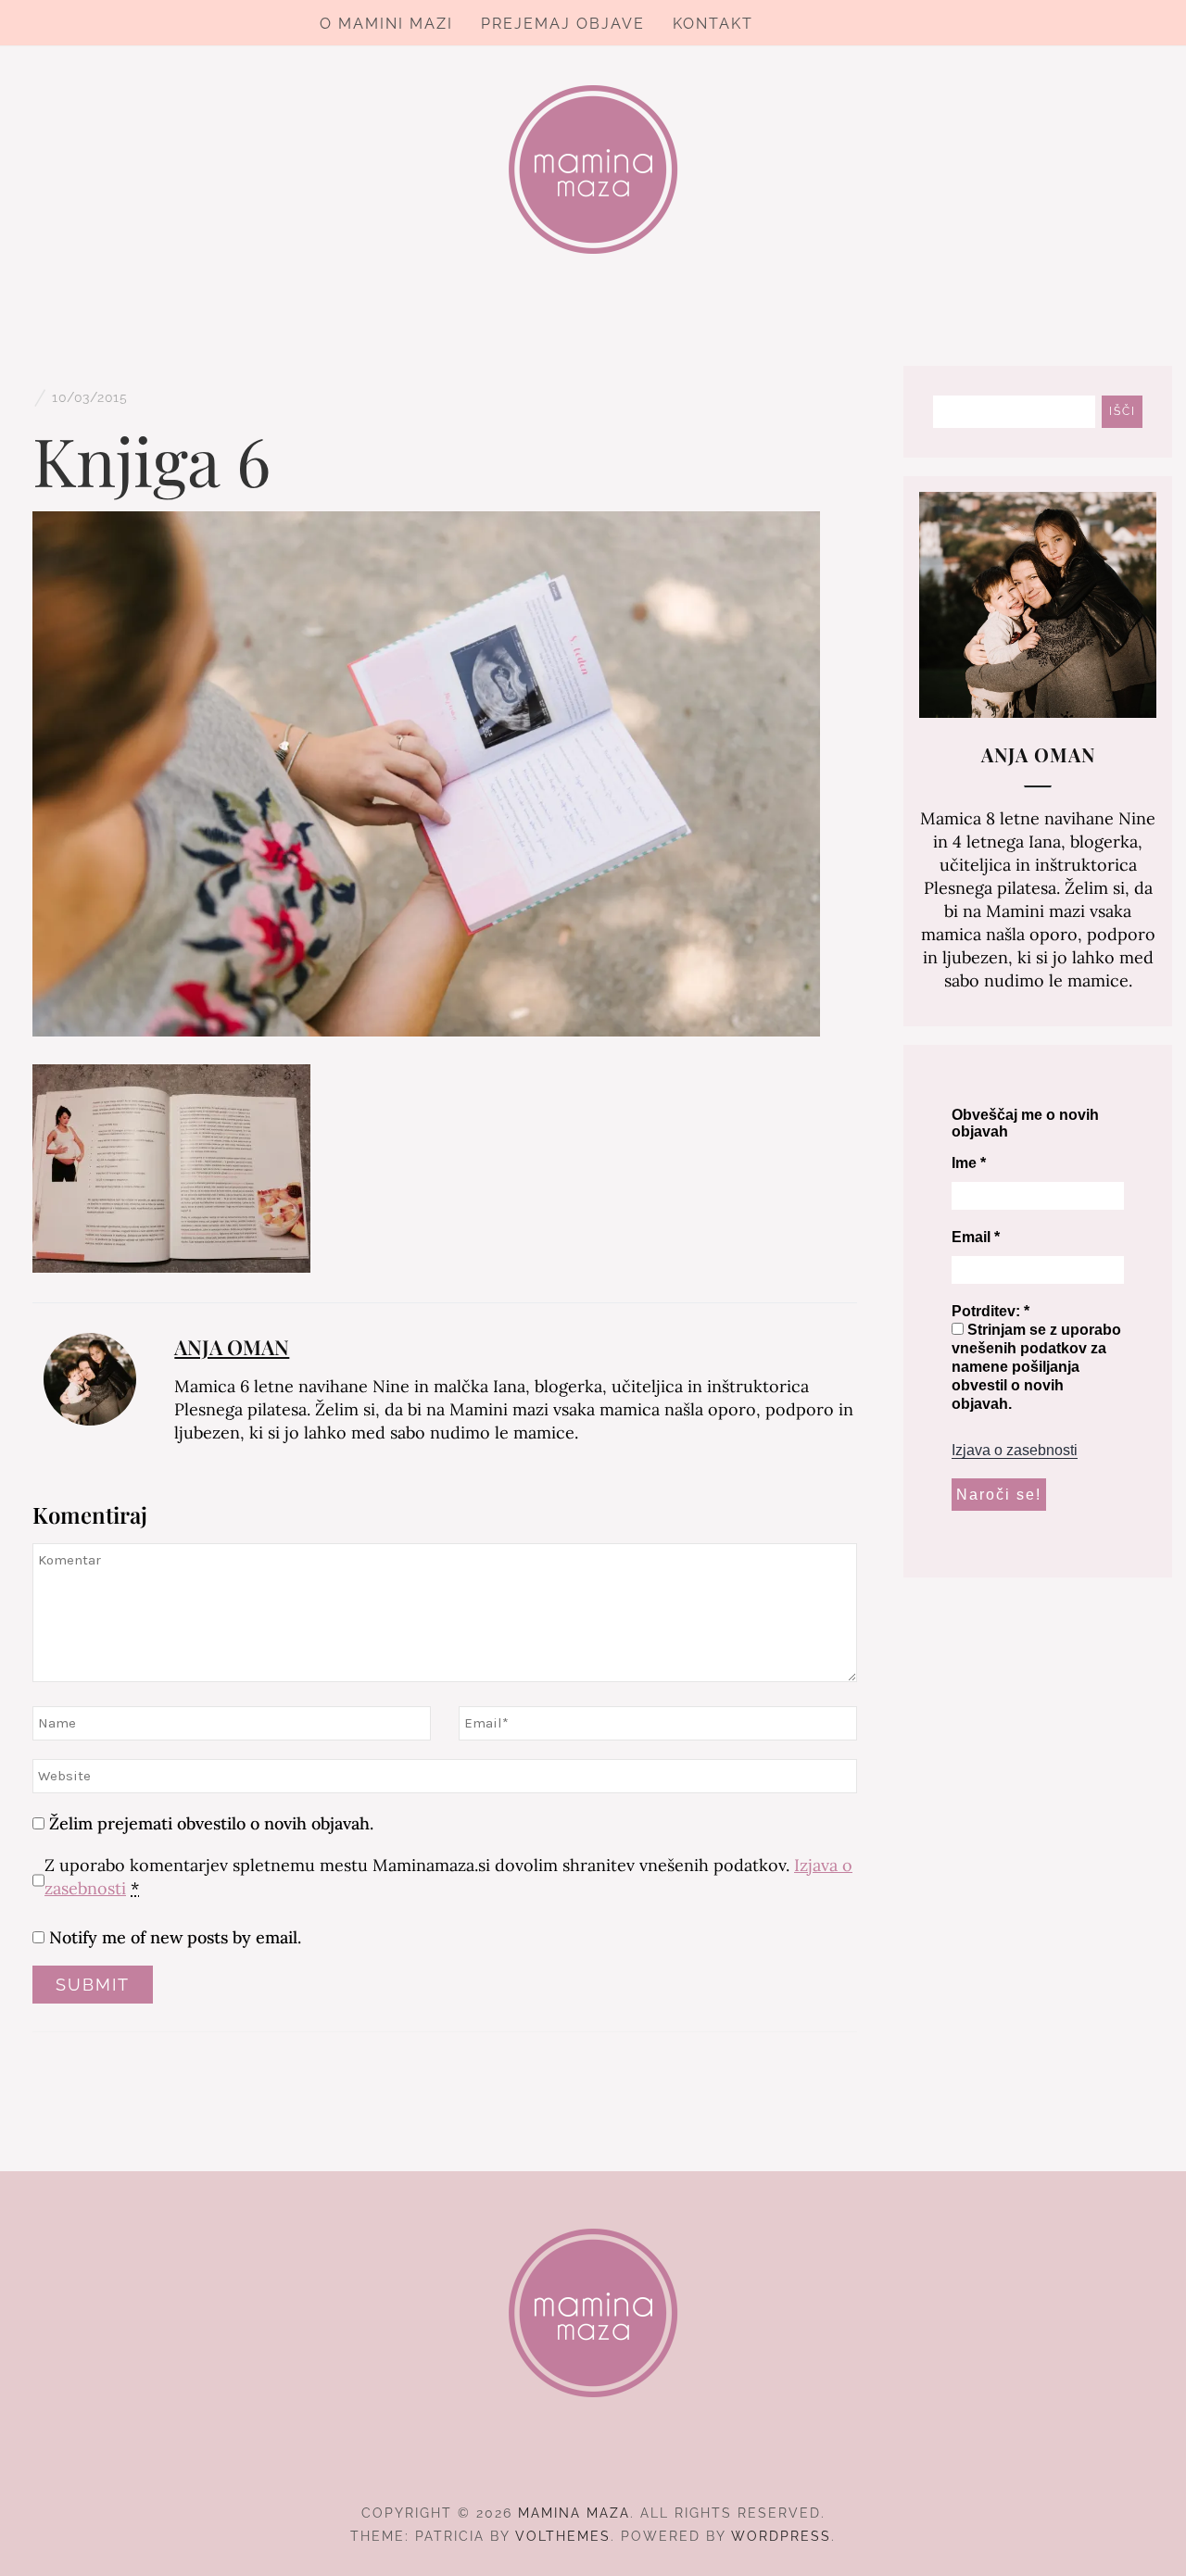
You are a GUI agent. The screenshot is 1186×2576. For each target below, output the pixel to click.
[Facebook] (560, 2462)
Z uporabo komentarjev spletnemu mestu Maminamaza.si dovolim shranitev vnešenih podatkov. (448, 1877)
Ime (969, 1163)
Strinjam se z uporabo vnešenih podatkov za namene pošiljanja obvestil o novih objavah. (1036, 1367)
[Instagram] (593, 2462)
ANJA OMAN (232, 1347)
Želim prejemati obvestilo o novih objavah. (209, 1823)
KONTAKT (713, 24)
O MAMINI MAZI (386, 24)
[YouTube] (627, 2462)
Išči (1123, 411)
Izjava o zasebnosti (1015, 1450)
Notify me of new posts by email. (175, 1937)
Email (976, 1237)
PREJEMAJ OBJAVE (563, 24)
